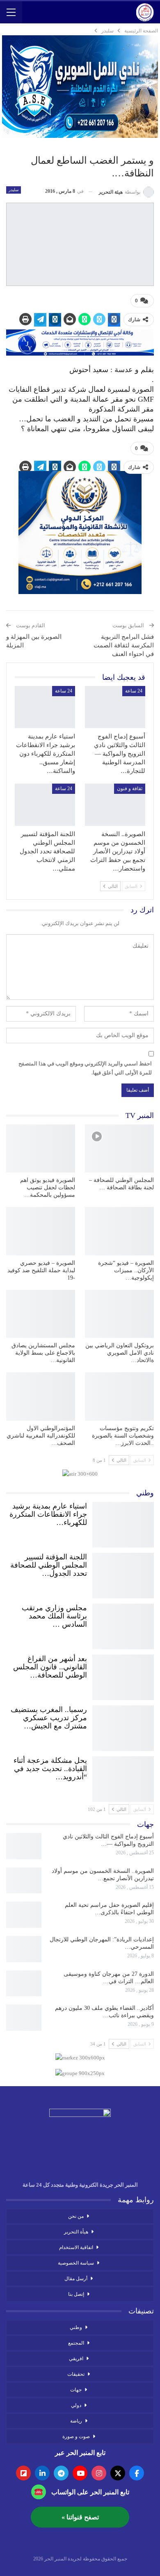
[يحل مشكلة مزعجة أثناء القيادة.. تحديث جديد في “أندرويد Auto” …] (123, 1777)
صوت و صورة (76, 2437)
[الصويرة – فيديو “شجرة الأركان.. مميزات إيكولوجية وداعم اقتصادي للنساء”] (119, 1231)
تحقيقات (76, 2374)
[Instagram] (99, 2473)
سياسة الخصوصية (76, 2263)
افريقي (76, 2359)
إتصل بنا (76, 2294)
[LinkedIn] (42, 2473)
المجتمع (76, 2343)
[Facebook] (137, 2473)
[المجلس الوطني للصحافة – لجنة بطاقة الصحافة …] (119, 1149)
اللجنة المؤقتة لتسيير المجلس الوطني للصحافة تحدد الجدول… (49, 1565)
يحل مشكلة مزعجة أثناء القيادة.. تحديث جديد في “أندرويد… (50, 1769)
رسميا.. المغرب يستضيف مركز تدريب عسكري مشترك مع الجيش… (49, 1718)
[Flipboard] (23, 2473)
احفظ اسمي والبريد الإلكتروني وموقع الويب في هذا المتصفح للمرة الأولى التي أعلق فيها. (85, 1068)
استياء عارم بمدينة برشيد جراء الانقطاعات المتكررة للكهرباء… (48, 1514)
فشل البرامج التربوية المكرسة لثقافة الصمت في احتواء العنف (124, 645)
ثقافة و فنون (130, 789)
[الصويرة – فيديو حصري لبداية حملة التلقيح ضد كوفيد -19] (41, 1231)
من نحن (76, 2216)
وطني (76, 2327)
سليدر (14, 190)
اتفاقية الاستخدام (76, 2247)
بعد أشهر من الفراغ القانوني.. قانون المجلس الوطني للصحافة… (50, 1667)
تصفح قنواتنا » (80, 2517)
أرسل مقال (76, 2279)
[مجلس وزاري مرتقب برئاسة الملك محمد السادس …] (123, 1625)
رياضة (76, 2421)
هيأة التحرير (76, 2232)
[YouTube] (80, 2473)
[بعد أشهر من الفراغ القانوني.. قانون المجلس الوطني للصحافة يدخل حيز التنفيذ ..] (123, 1675)
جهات (76, 2390)
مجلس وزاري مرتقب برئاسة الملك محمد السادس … (54, 1616)
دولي (76, 2405)
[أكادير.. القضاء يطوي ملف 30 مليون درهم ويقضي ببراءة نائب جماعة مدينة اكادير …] (24, 2018)
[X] (118, 2473)
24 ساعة (134, 691)
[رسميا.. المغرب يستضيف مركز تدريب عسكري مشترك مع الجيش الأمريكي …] (123, 1726)
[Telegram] (61, 2473)
